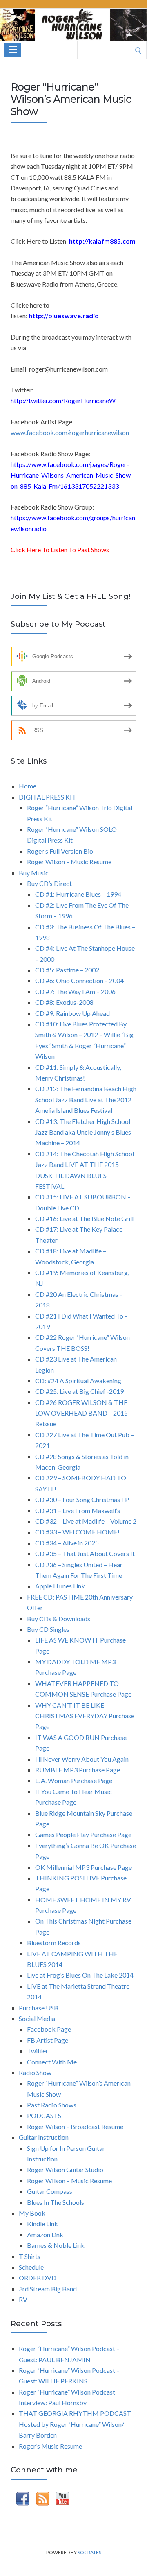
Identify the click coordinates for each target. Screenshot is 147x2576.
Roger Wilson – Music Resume (69, 862)
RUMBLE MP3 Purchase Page (78, 1770)
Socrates (89, 2552)
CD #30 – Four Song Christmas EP (82, 1499)
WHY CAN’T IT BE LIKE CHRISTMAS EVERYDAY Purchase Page (85, 1716)
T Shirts (30, 2256)
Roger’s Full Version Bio (60, 851)
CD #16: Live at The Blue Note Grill (84, 1218)
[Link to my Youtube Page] (62, 2500)
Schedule (31, 2267)
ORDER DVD (38, 2278)
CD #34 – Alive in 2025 (67, 1543)
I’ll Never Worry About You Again (82, 1759)
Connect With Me (52, 2062)
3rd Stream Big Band (48, 2289)
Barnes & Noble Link (56, 2245)
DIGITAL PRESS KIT (48, 797)
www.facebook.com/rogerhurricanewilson (70, 432)
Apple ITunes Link (60, 1586)
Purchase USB (39, 2008)
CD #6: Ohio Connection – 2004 (79, 980)
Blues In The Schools (56, 2202)
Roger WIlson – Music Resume (69, 2181)
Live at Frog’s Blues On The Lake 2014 (80, 1975)
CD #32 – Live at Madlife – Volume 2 (86, 1521)
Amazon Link (45, 2235)
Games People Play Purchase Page (83, 1834)
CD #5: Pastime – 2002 (67, 970)
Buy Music (34, 873)
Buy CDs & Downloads (59, 1619)
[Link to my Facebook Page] (23, 2500)
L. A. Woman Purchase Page (74, 1780)
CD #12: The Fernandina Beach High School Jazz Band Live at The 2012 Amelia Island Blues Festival (86, 1099)
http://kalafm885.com (102, 241)
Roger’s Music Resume (50, 2446)
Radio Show (35, 2072)
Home (28, 786)
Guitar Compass (50, 2191)
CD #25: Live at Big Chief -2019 (79, 1391)
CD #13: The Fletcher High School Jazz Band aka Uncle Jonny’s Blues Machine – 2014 (83, 1132)
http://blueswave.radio (64, 316)
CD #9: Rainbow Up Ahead (72, 1013)
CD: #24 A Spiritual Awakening (78, 1381)
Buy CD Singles (48, 1629)
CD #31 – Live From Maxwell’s (78, 1510)
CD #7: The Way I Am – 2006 (75, 991)
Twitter (38, 2051)
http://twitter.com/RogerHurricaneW (63, 400)
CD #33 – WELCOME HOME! (77, 1532)
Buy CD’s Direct (49, 883)
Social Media (37, 2018)
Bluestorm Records (54, 1943)
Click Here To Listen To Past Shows (60, 549)
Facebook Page (49, 2029)
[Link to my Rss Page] (43, 2500)
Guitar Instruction (44, 2137)
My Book (32, 2213)
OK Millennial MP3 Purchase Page (84, 1867)
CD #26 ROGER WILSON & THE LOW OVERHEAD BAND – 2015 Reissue (81, 1413)
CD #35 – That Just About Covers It (85, 1553)
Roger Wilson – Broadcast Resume (75, 2126)
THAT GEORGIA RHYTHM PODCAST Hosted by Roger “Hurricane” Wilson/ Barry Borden (75, 2424)
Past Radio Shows (52, 2105)
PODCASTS (44, 2115)
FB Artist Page (48, 2040)
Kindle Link (42, 2224)
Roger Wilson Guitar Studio (65, 2169)
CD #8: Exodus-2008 (64, 1002)
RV (23, 2299)
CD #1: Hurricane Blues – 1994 (78, 894)
